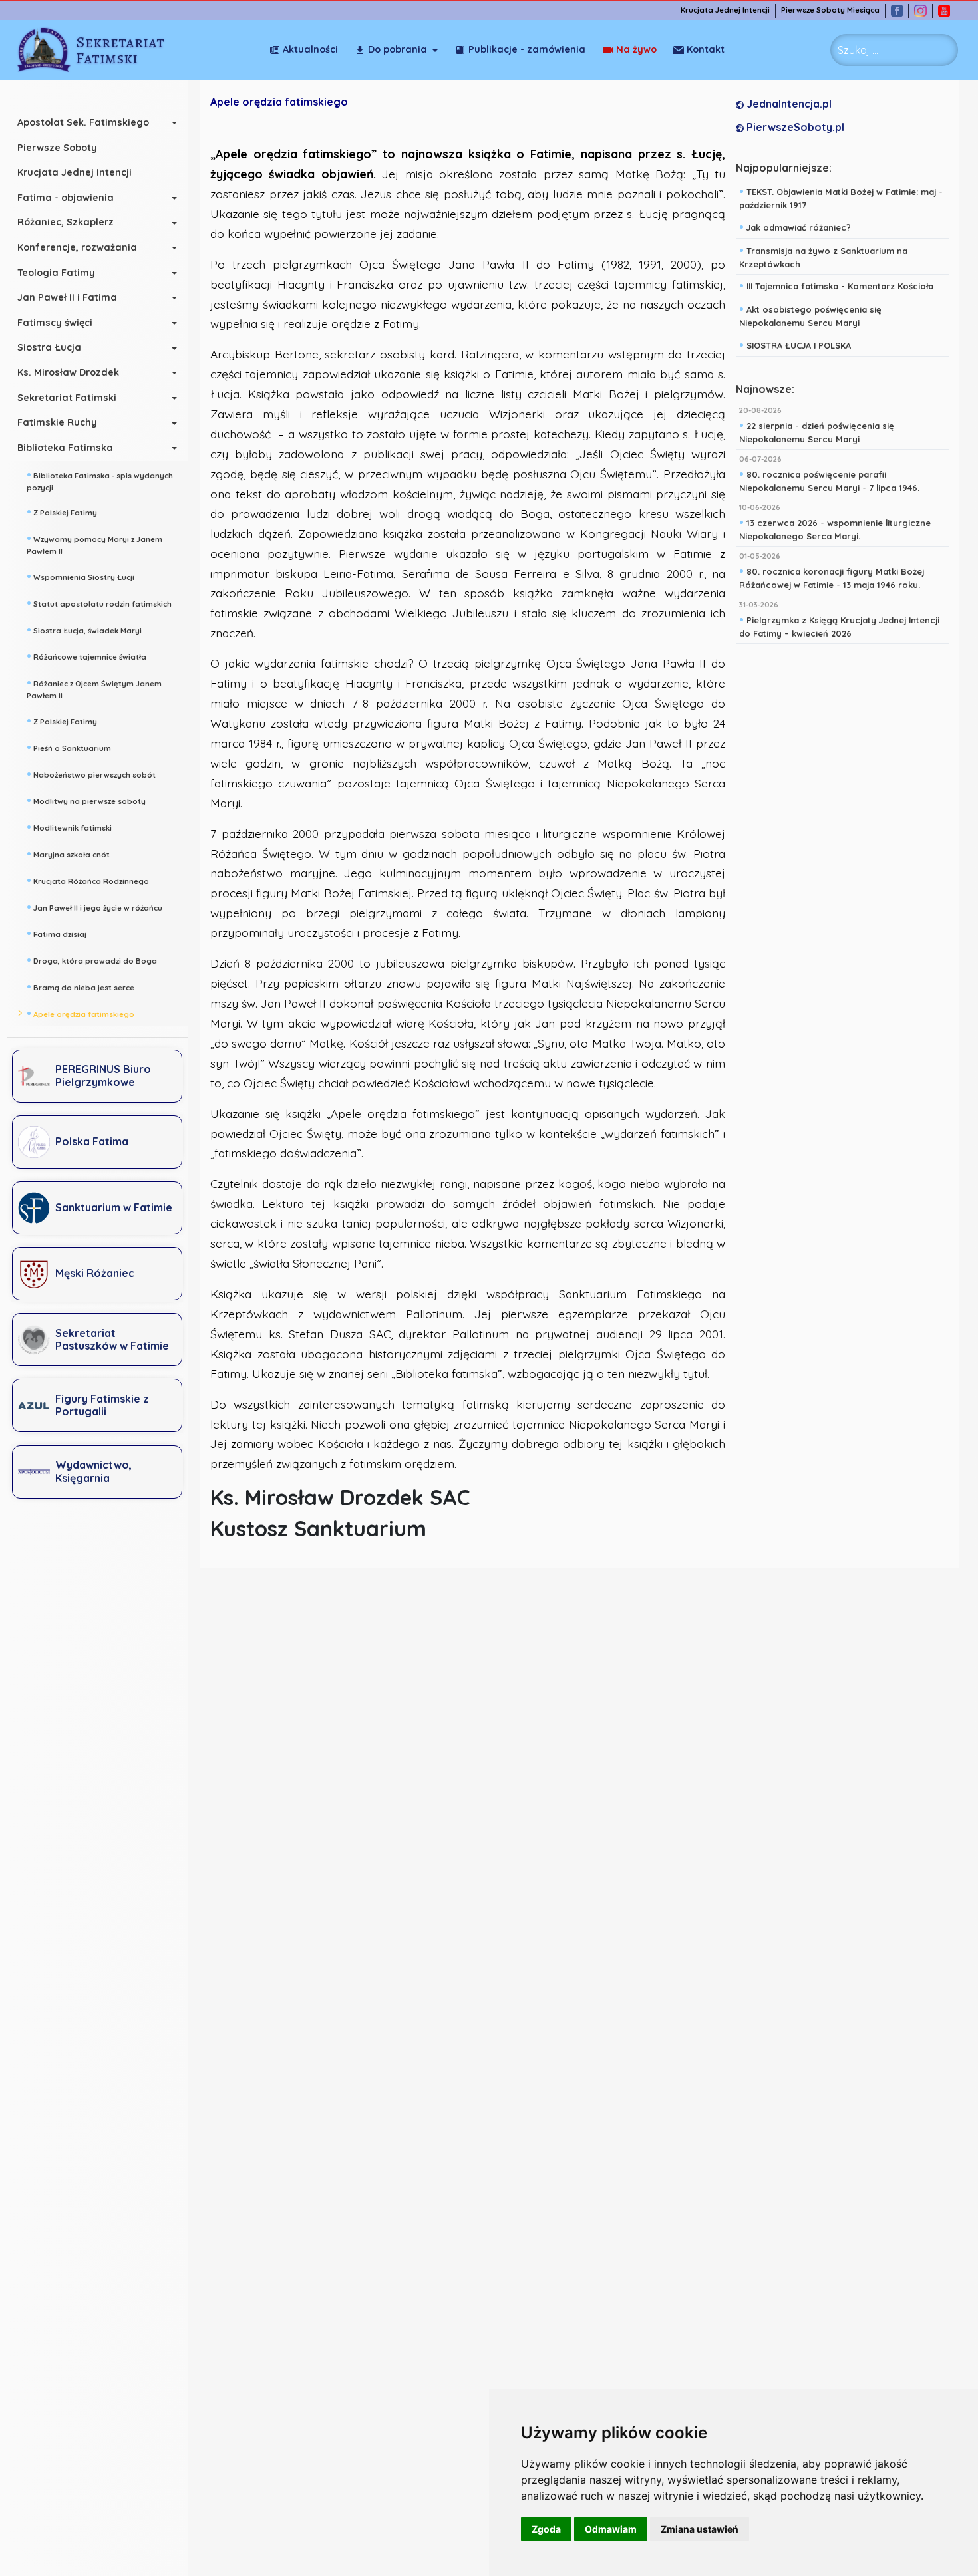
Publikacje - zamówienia (527, 49)
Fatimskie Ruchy (57, 422)
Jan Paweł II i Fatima (67, 297)
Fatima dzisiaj (57, 933)
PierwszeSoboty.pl (794, 127)
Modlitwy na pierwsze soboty (86, 800)
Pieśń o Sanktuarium (69, 747)
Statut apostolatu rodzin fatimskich (99, 603)
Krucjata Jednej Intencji (725, 10)
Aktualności (310, 49)
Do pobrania (398, 49)
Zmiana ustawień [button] (700, 2529)
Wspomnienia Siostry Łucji (81, 576)
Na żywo (636, 49)
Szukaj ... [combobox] (858, 50)
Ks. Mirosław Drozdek (68, 372)
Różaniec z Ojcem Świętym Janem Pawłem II (94, 688)
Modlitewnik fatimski (69, 827)
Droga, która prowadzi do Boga (92, 960)
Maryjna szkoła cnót (68, 853)
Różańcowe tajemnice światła (86, 656)
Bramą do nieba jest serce (81, 986)
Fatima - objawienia (66, 198)
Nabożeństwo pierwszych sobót (91, 774)
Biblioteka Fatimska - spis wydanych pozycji (100, 480)
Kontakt (706, 49)
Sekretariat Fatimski (67, 398)
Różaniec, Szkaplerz (66, 222)
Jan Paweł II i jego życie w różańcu (94, 907)
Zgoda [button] (546, 2529)
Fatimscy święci (55, 323)
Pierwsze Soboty (57, 148)
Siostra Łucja (49, 347)
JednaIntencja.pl (788, 104)
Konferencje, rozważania (77, 247)
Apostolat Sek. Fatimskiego (83, 122)
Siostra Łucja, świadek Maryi (84, 629)
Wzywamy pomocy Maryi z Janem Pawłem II (94, 544)
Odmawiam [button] (611, 2529)
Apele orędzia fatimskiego (81, 1013)
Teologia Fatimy (56, 273)
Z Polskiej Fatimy (62, 511)
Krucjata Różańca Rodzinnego (88, 880)
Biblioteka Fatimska (65, 448)
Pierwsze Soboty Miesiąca (830, 10)
